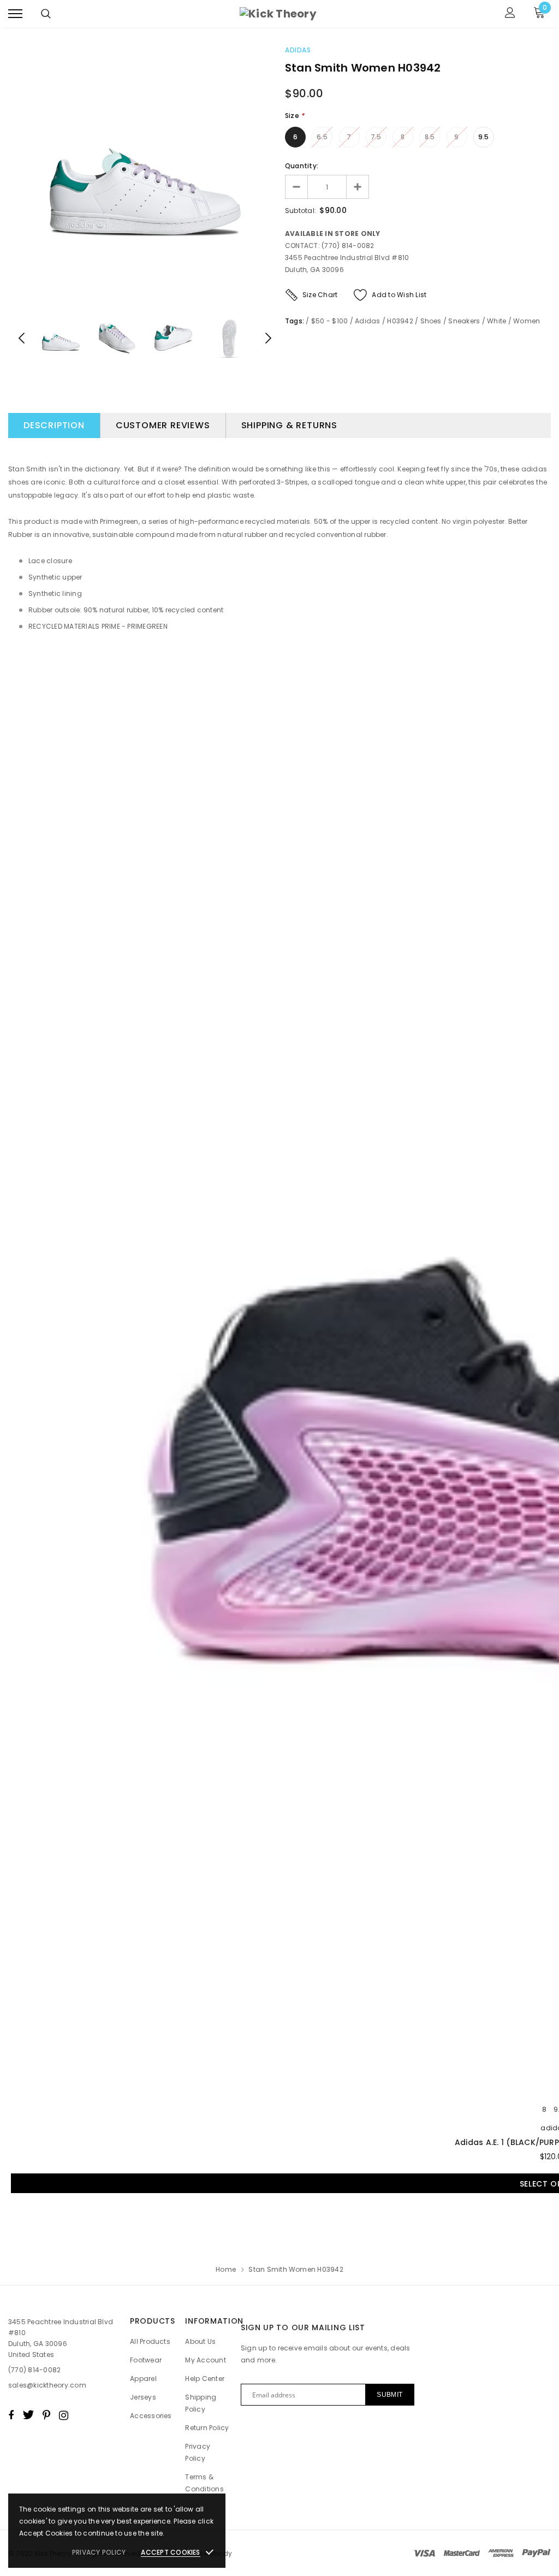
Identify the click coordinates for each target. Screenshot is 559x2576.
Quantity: (302, 166)
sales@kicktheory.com (47, 2385)
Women (527, 321)
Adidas (298, 50)
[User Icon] (510, 14)
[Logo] (278, 14)
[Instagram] (64, 2415)
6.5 (322, 137)
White (496, 321)
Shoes (431, 321)
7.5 (376, 137)
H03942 (400, 321)
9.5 (484, 137)
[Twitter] (28, 2415)
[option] (145, 173)
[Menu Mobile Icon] (15, 14)
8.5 (430, 137)
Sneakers (464, 321)
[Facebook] (11, 2415)
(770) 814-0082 (34, 2370)
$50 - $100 (329, 321)
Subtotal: (301, 211)
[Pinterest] (46, 2415)
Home (226, 2269)
